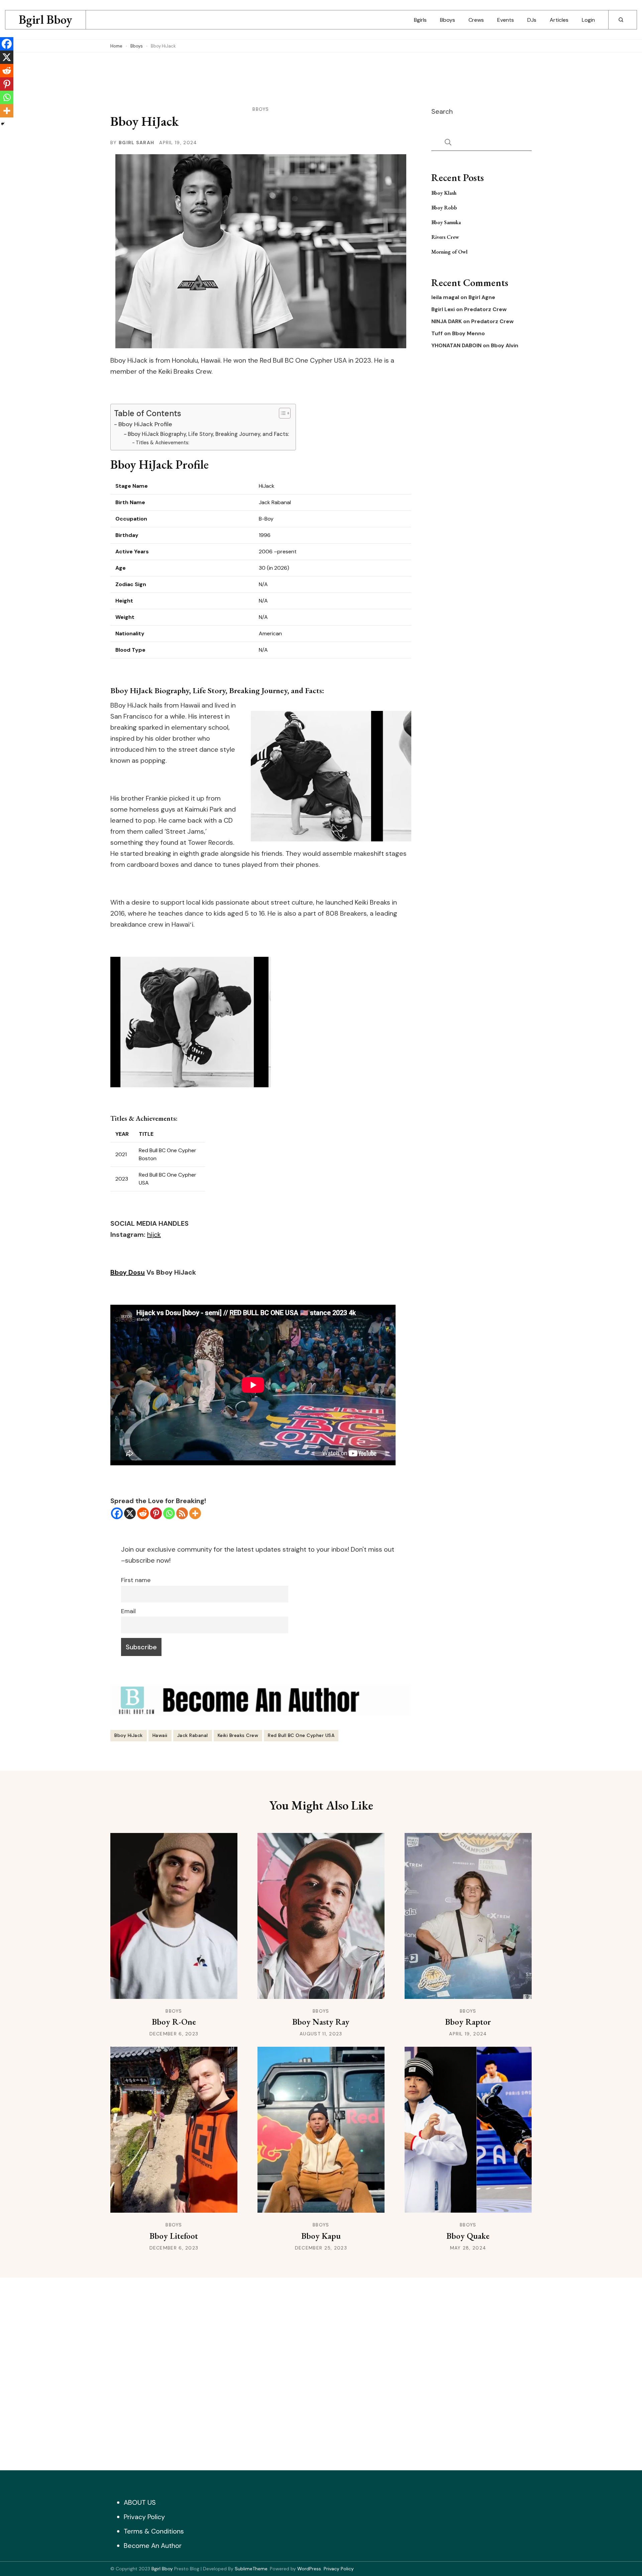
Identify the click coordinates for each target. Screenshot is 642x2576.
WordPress (309, 2569)
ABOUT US (140, 2502)
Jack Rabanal (193, 1735)
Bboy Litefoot (174, 2236)
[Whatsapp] (169, 1513)
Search (442, 111)
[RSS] (182, 1513)
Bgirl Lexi (443, 309)
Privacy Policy (144, 2517)
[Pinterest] (156, 1513)
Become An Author (153, 2546)
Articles (559, 20)
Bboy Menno (468, 334)
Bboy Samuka (446, 222)
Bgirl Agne (482, 297)
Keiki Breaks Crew (238, 1735)
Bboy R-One (174, 2022)
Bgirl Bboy (45, 20)
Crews (476, 20)
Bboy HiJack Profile (145, 424)
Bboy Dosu (128, 1272)
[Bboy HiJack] (191, 962)
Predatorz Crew (485, 309)
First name (136, 1580)
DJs (532, 20)
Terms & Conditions (154, 2531)
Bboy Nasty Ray (321, 2022)
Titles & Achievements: (163, 443)
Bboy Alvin (505, 346)
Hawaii (160, 1735)
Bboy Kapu (321, 2236)
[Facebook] (117, 1513)
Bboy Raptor (468, 2022)
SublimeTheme (251, 2569)
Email (128, 1611)
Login (588, 20)
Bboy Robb (444, 208)
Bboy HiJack (129, 1735)
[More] (195, 1513)
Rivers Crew (445, 237)
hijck (154, 1234)
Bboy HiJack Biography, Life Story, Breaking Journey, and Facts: (208, 434)
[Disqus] (321, 2372)
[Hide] (3, 124)
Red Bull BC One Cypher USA (301, 1735)
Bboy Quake (468, 2236)
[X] (130, 1513)
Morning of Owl (449, 252)
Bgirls (420, 20)
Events (506, 20)
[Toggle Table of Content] (281, 413)
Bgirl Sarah (136, 143)
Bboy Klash (444, 193)
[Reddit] (143, 1513)
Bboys (448, 20)
